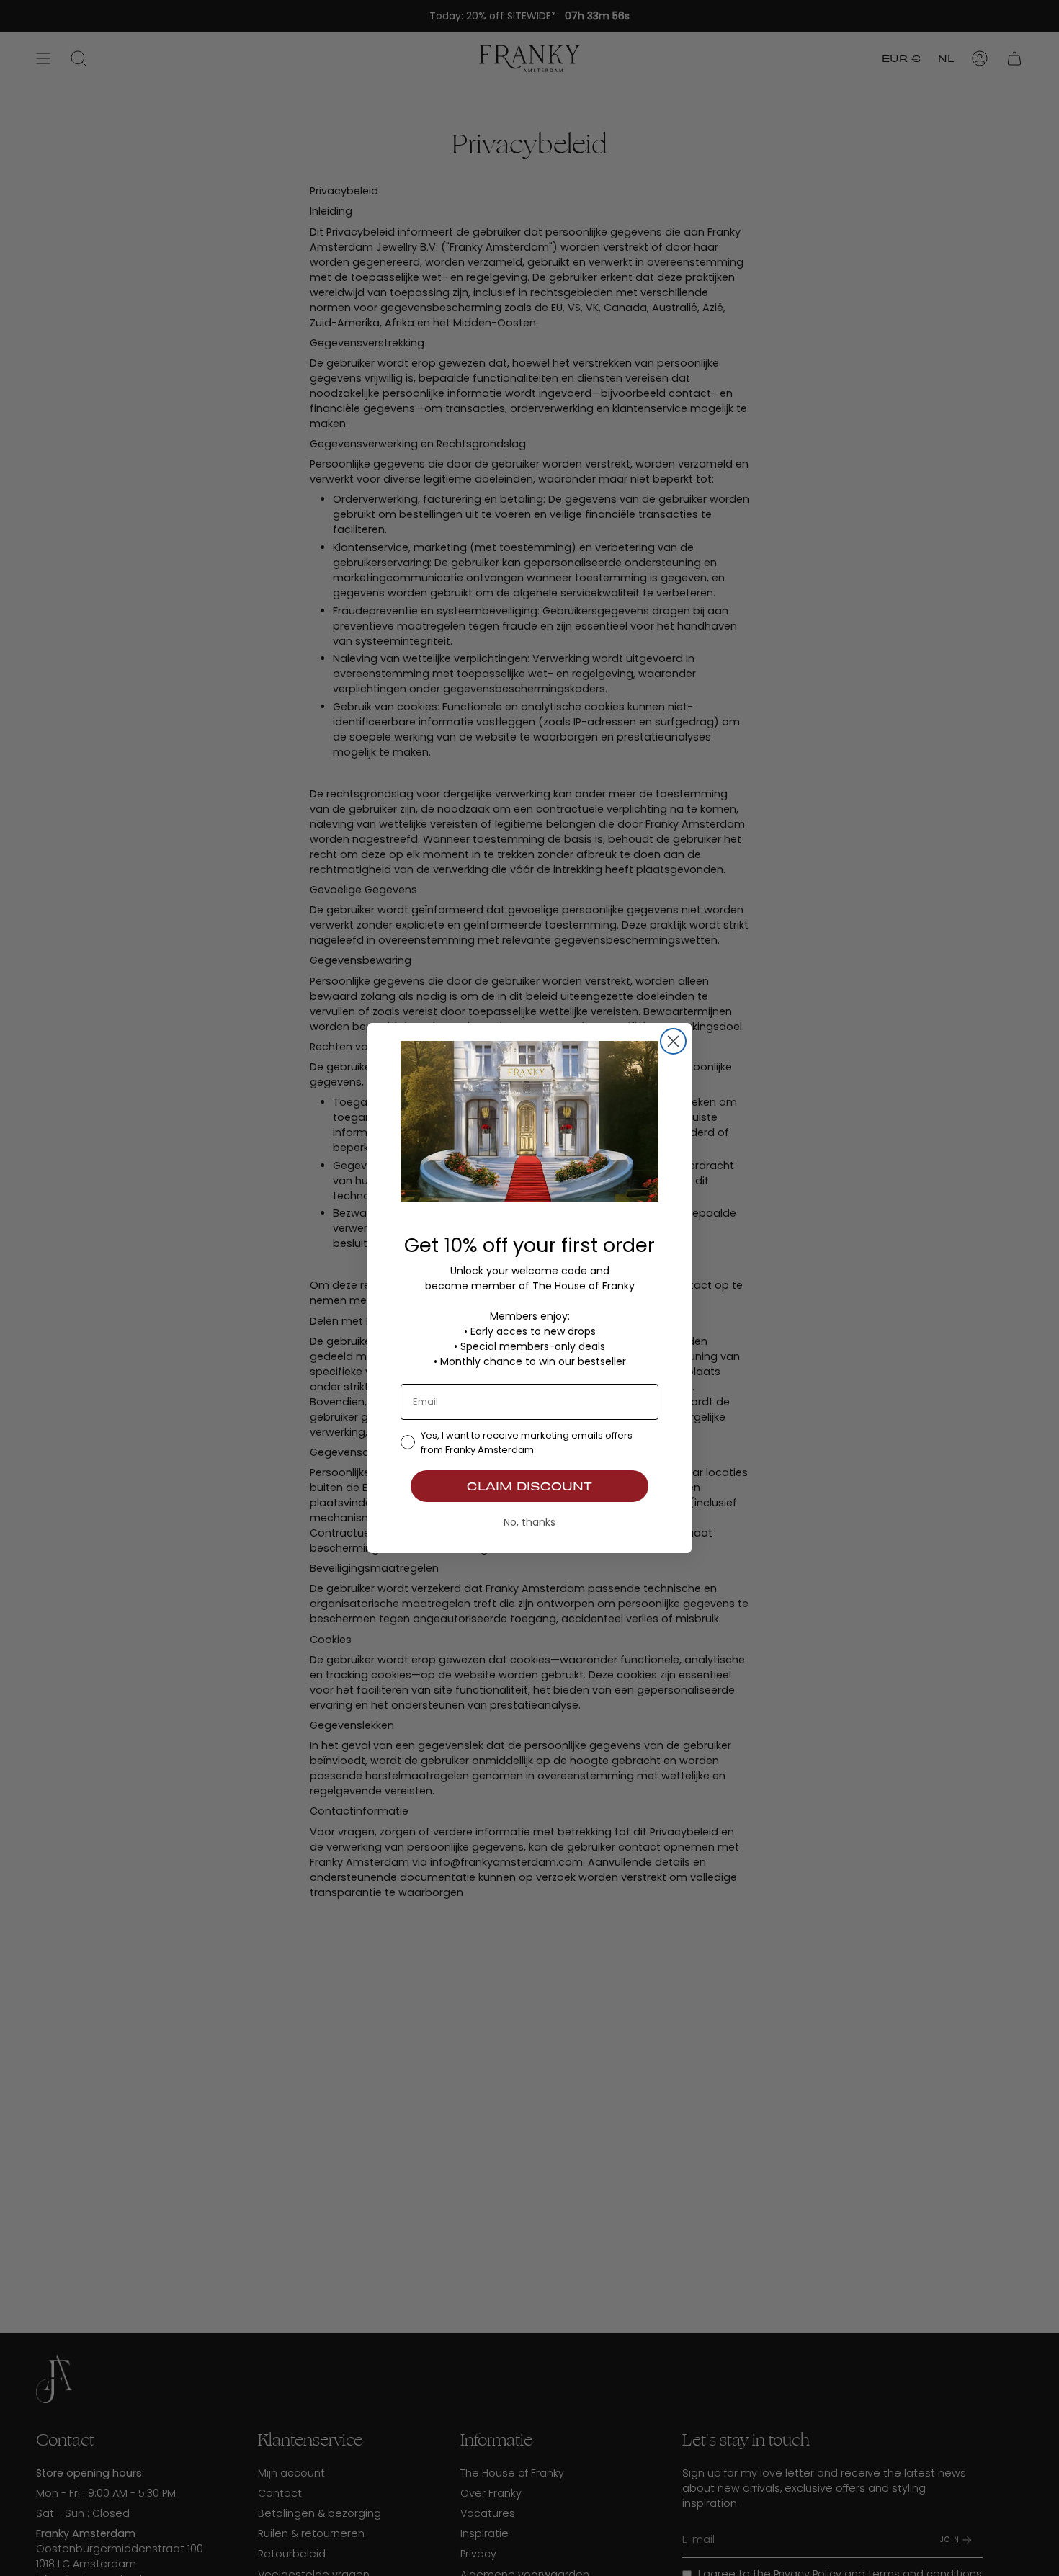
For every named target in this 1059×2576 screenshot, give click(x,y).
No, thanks (529, 1522)
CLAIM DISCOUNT (529, 1486)
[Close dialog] (673, 1041)
